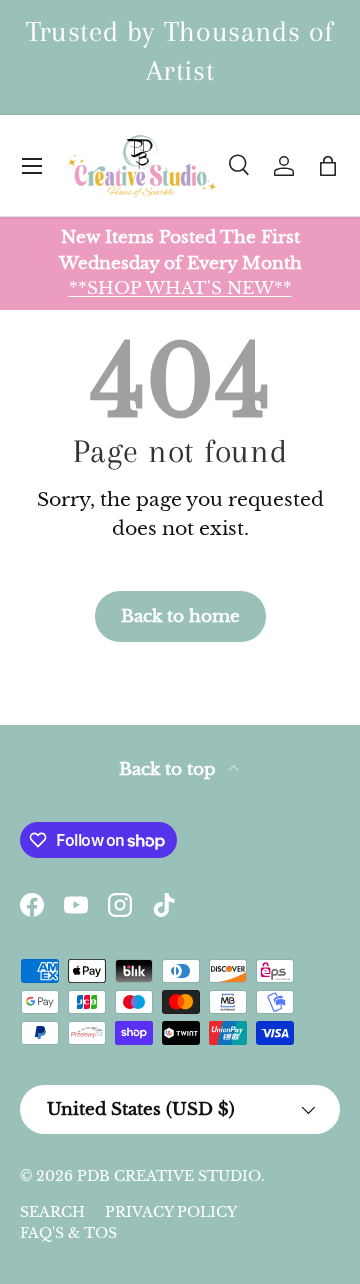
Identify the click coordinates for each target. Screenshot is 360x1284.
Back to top (170, 769)
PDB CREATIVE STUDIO (169, 1176)
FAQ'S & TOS (68, 1233)
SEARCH (52, 1212)
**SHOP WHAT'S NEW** (180, 288)
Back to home (180, 616)
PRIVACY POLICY (171, 1212)
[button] (328, 166)
